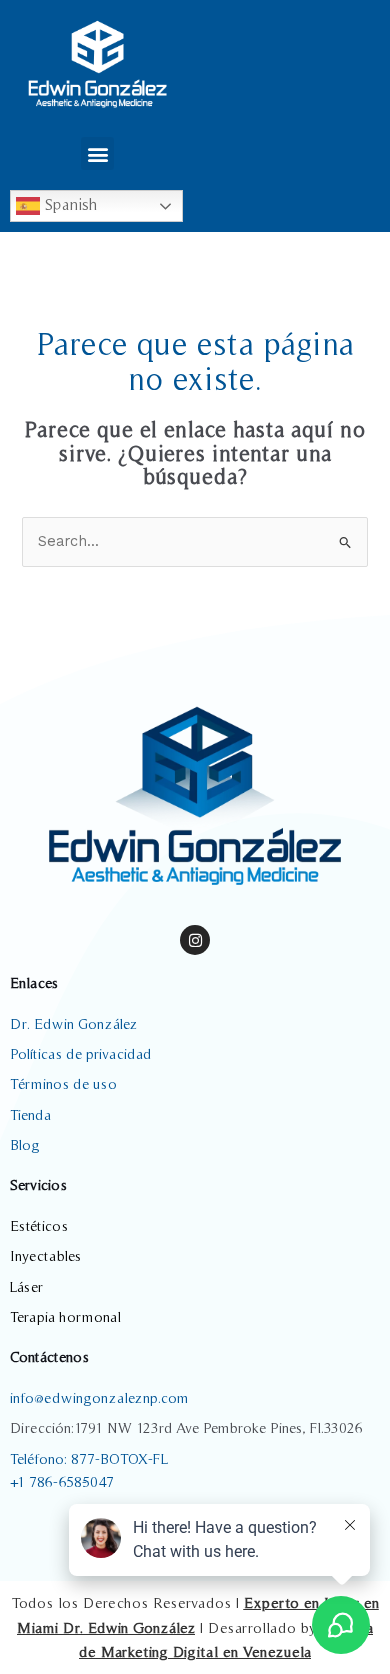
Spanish (68, 204)
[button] (97, 153)
